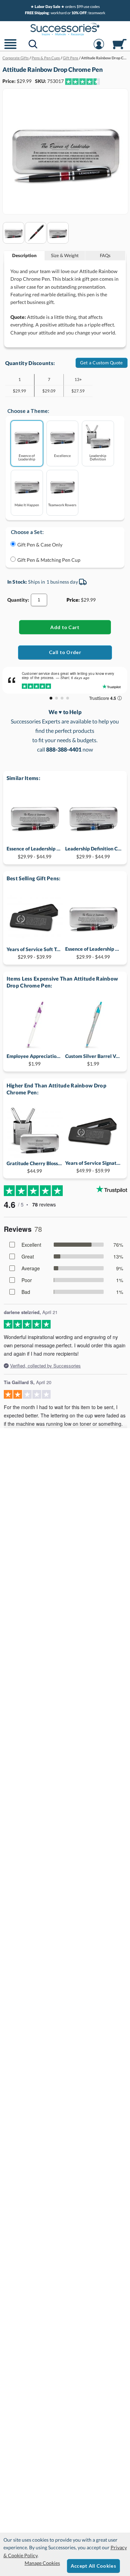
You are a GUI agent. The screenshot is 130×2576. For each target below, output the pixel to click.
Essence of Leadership (27, 457)
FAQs (105, 255)
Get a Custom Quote (102, 363)
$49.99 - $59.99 (93, 1167)
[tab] (24, 256)
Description (24, 255)
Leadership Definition (98, 457)
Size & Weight (65, 255)
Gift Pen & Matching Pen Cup (49, 560)
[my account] (99, 48)
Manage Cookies (42, 2563)
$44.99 (35, 1167)
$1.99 (35, 1060)
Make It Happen (27, 505)
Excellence (62, 455)
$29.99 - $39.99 (35, 953)
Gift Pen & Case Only (40, 545)
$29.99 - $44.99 (35, 852)
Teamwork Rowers (62, 505)
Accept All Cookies (93, 2566)
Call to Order (65, 652)
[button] (10, 48)
